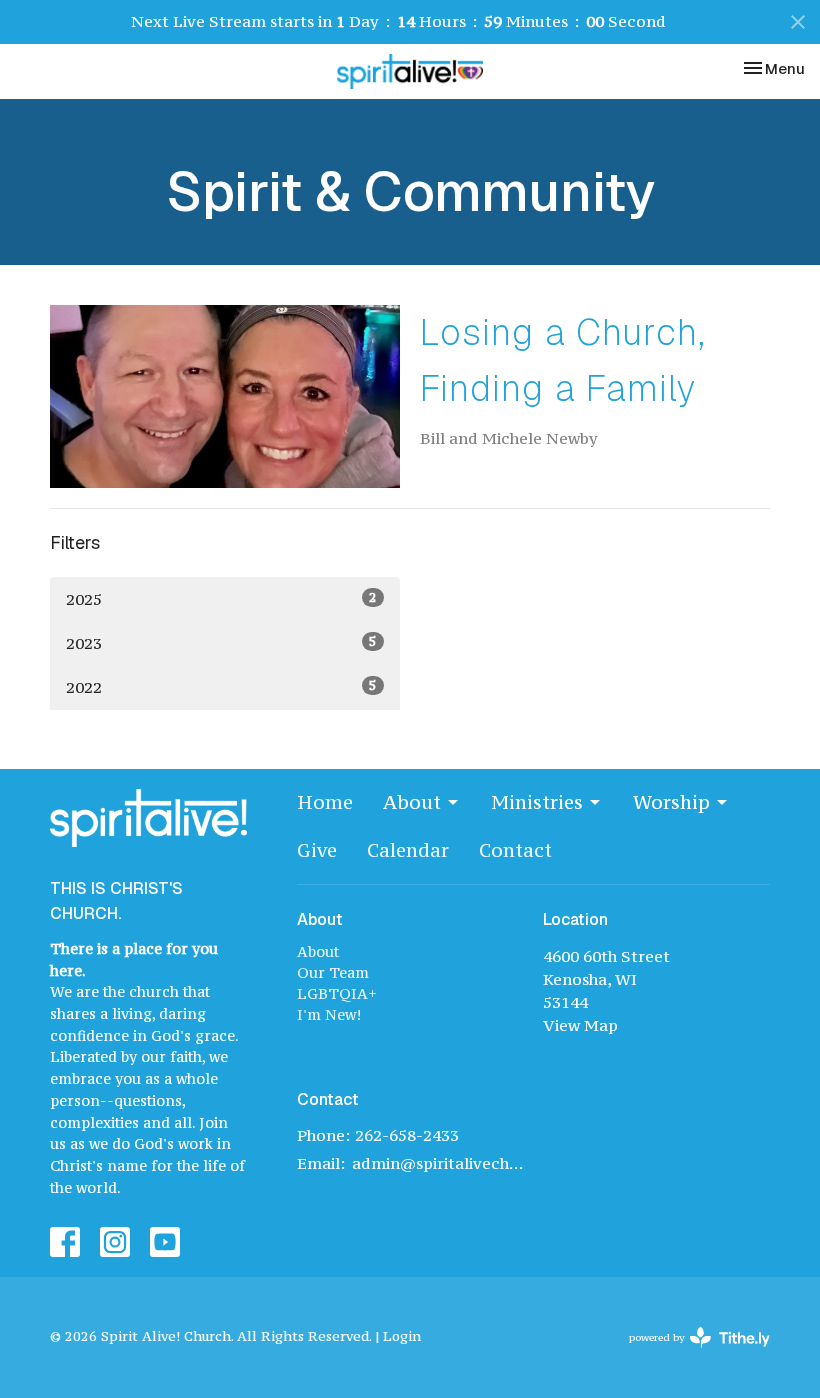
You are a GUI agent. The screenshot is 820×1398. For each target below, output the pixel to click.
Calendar (408, 850)
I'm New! (329, 1014)
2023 (221, 642)
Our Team (333, 972)
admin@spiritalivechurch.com (438, 1163)
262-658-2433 (407, 1135)
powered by (689, 1354)
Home (325, 802)
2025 (221, 598)
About (412, 802)
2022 (221, 686)
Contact (515, 850)
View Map (580, 1025)
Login (402, 1336)
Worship (671, 802)
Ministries (537, 802)
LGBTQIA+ (337, 993)
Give (317, 850)
